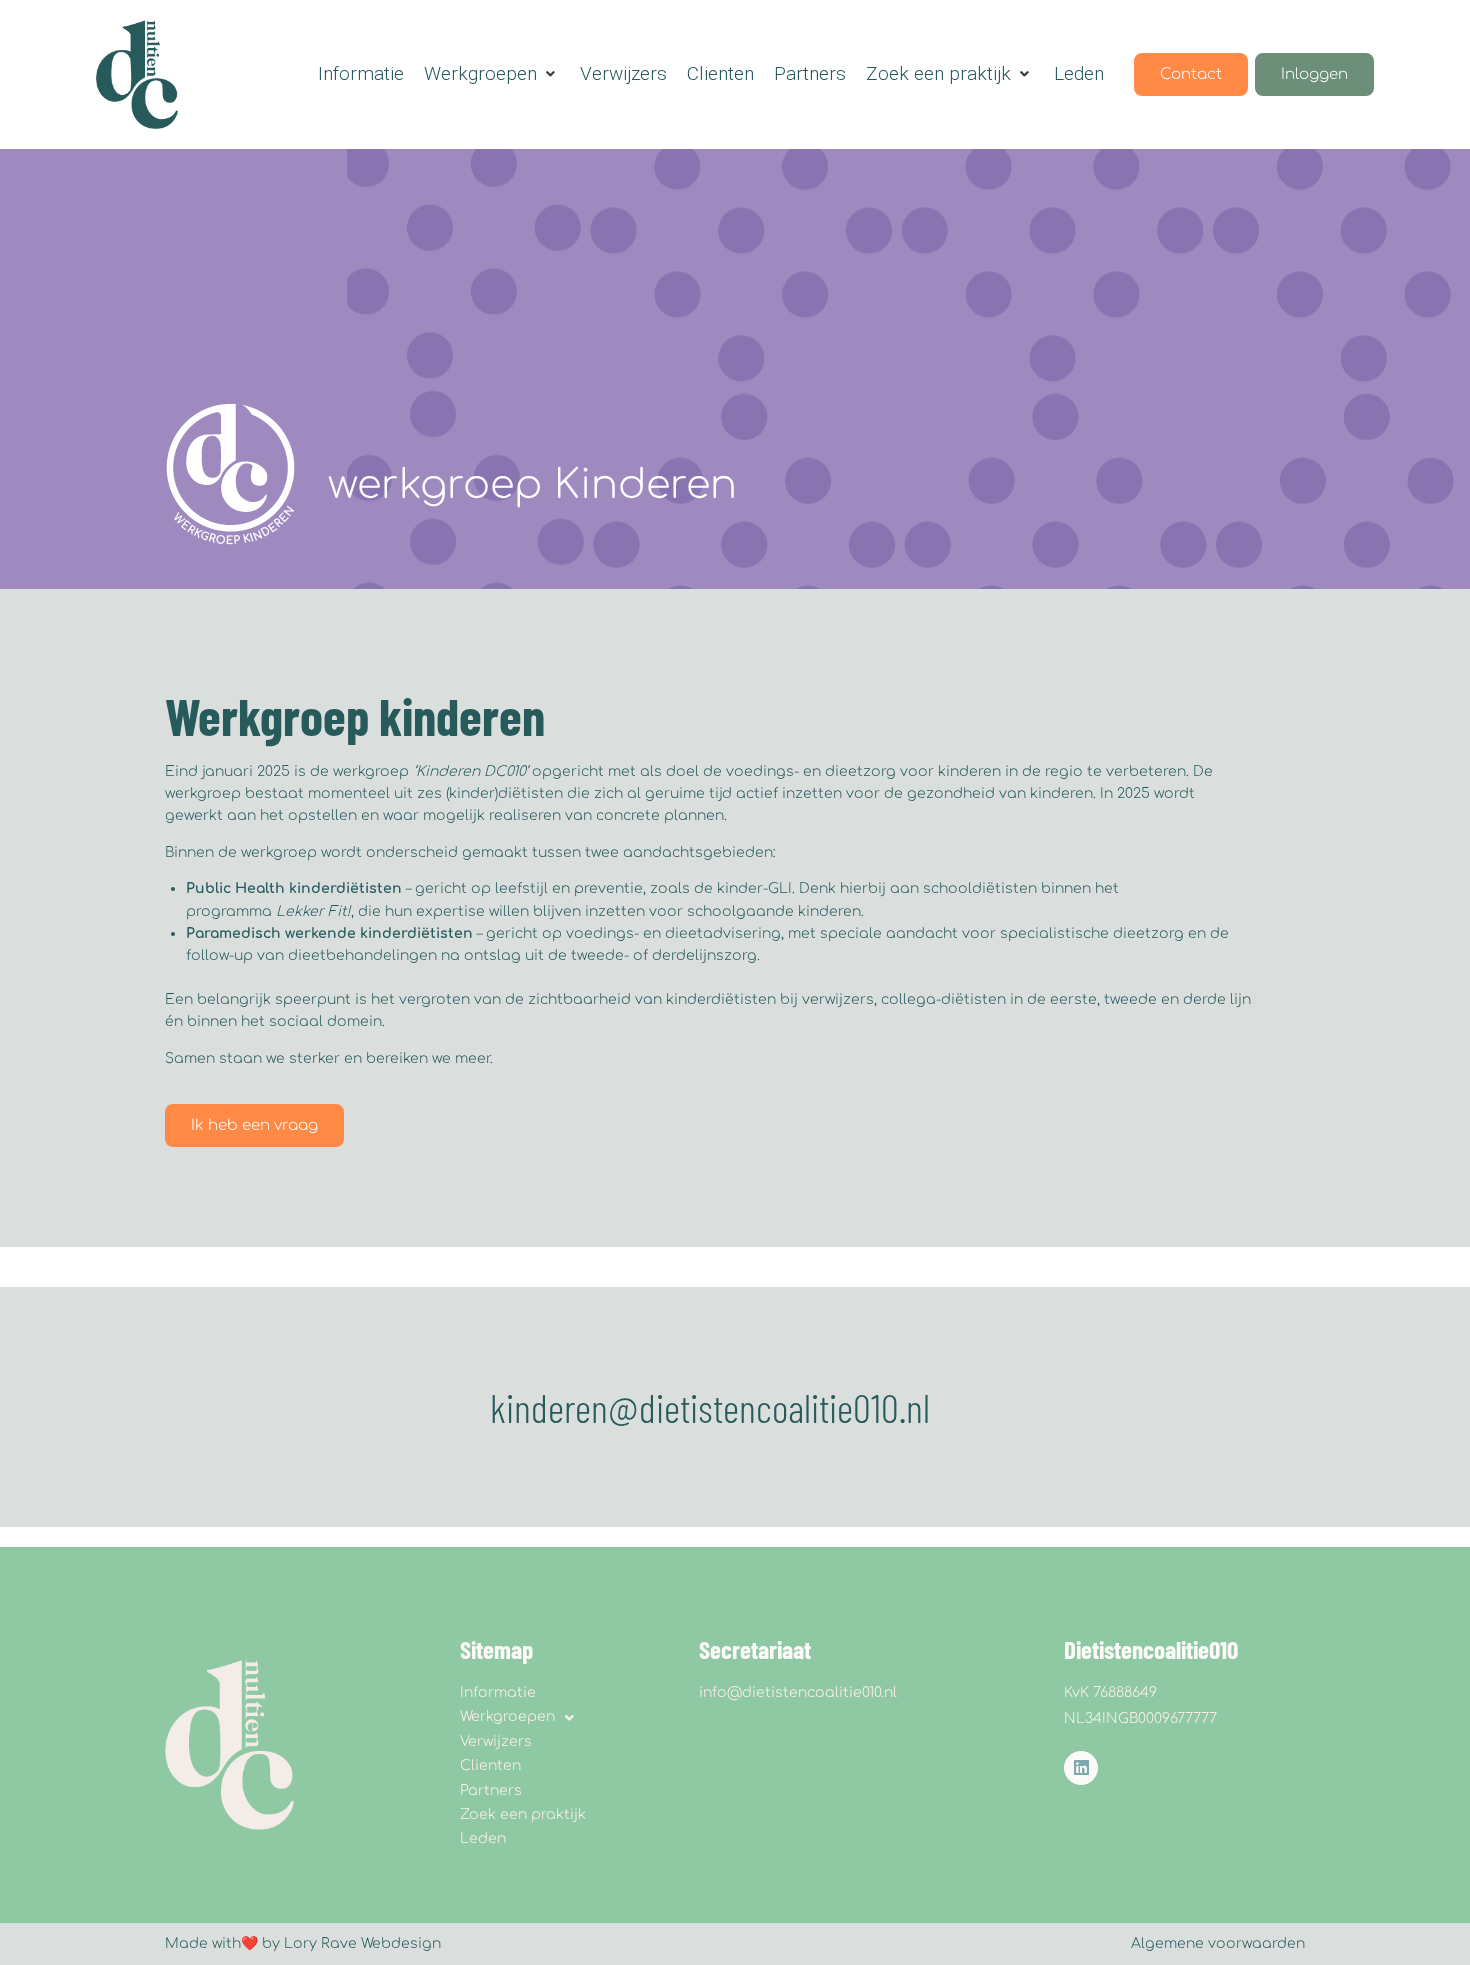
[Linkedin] (1081, 1768)
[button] (492, 74)
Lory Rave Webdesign (362, 1943)
